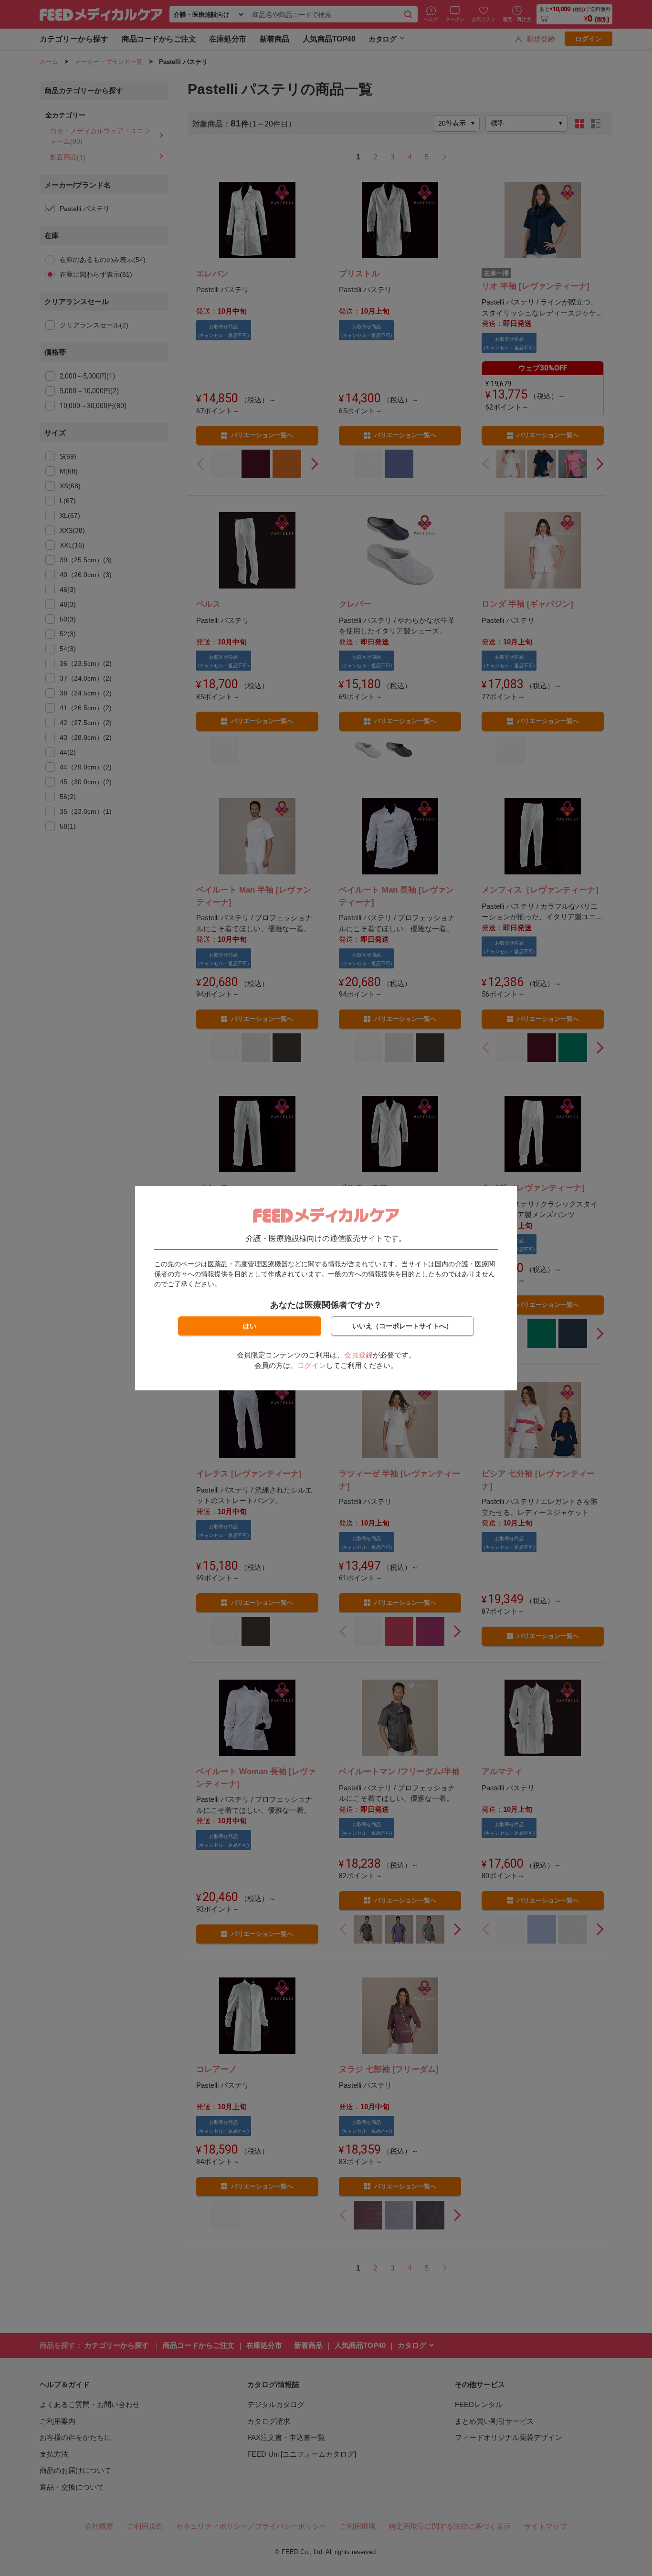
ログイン (312, 1365)
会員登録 (358, 1355)
